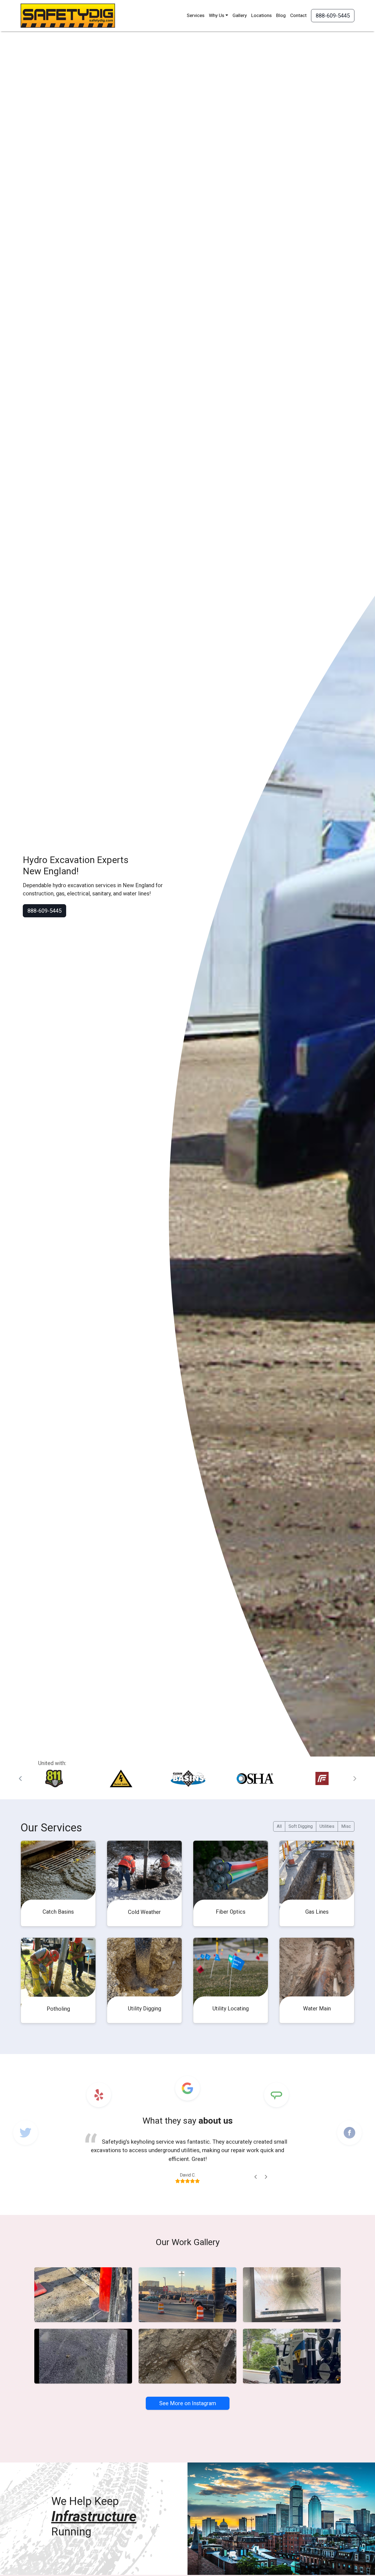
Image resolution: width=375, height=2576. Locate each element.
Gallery (240, 15)
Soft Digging (301, 1826)
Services (196, 15)
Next (354, 1779)
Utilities (327, 1826)
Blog (281, 15)
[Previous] (256, 2177)
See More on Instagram (188, 2403)
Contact (298, 15)
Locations (261, 15)
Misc (346, 1826)
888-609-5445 (333, 16)
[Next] (266, 2177)
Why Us (217, 15)
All (279, 1826)
